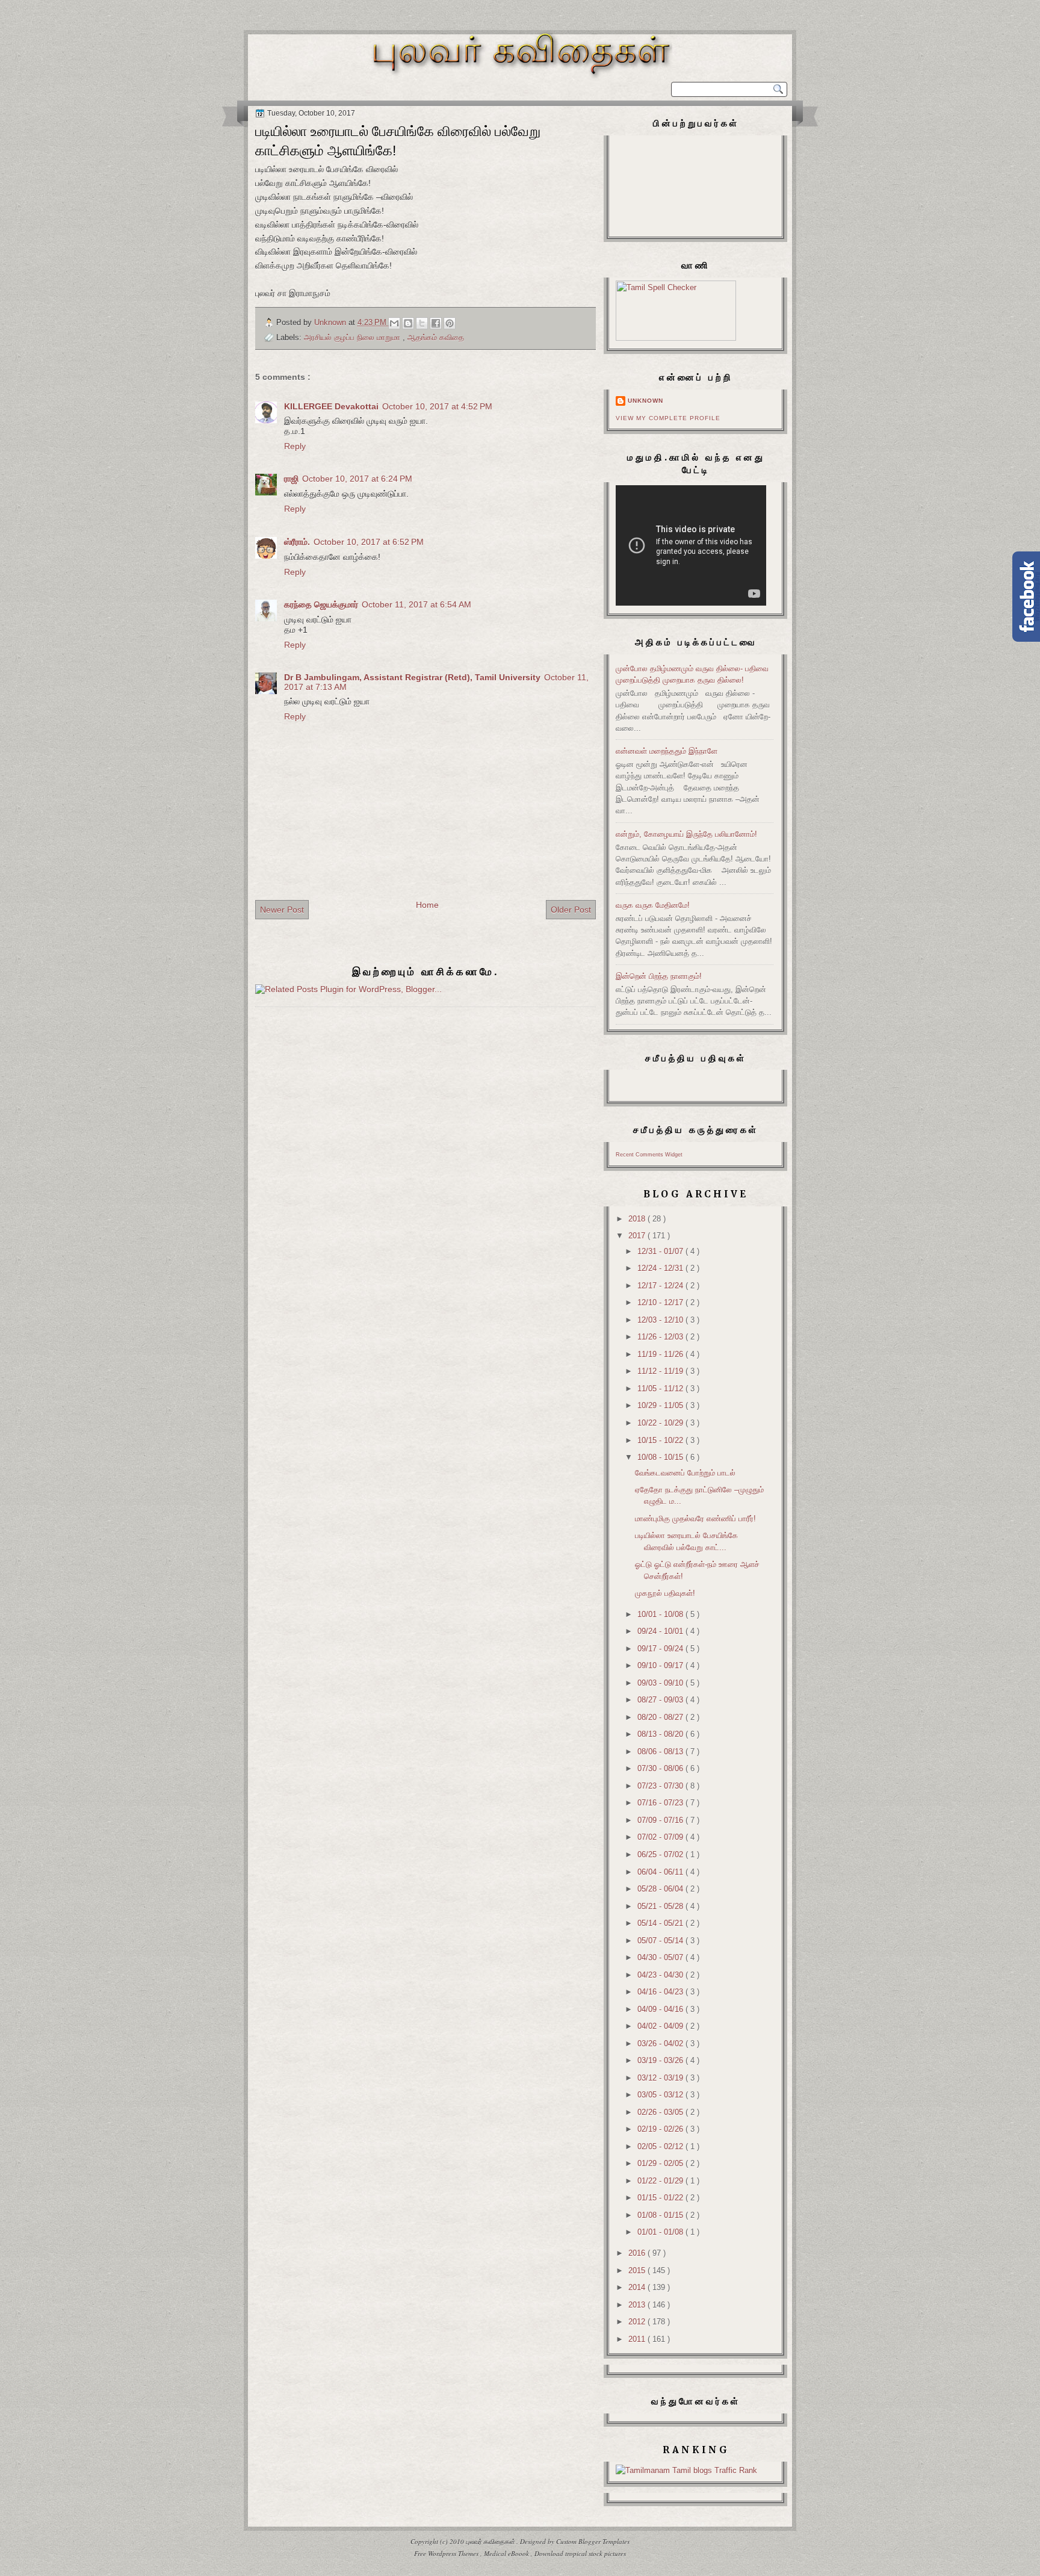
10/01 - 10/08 (661, 1614)
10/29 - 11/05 (661, 1405)
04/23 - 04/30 (661, 1975)
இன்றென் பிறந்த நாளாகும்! (659, 976)
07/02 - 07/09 (661, 1837)
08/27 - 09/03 (661, 1700)
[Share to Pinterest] (450, 323)
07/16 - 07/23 (661, 1803)
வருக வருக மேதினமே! (653, 905)
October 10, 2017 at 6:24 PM (357, 479)
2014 (638, 2287)
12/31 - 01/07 (661, 1251)
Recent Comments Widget (649, 1155)
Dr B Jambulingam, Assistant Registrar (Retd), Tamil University (412, 677)
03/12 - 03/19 (661, 2078)
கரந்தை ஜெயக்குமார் (321, 604)
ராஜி (291, 479)
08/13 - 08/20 (661, 1734)
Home (427, 905)
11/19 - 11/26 (661, 1354)
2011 (638, 2339)
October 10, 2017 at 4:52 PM (437, 406)
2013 (638, 2305)
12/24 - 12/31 (661, 1268)
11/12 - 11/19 (661, 1371)
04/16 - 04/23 (661, 1992)
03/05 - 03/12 (661, 2095)
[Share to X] (422, 323)
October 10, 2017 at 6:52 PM (369, 542)
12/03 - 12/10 (661, 1320)
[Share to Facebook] (436, 323)
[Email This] (394, 323)
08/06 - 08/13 (661, 1752)
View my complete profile (668, 418)
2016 (638, 2253)
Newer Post (282, 910)
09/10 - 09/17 (661, 1665)
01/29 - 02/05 (661, 2163)
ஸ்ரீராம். (297, 542)
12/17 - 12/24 (661, 1286)
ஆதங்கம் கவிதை (436, 337)
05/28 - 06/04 (661, 1889)
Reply (295, 446)
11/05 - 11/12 (661, 1389)
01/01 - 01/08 (661, 2232)
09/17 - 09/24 (661, 1649)
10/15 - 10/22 (661, 1440)
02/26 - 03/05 (661, 2112)
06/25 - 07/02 (661, 1854)
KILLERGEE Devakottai (331, 406)
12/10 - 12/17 (661, 1302)
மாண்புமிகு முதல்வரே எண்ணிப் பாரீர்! (695, 1519)
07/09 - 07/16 (661, 1820)
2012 (638, 2322)
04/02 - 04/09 (661, 2026)
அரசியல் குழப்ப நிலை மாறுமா (353, 337)
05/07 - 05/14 (661, 1941)
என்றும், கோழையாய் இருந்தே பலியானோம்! (686, 834)
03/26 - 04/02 (661, 2044)
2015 (638, 2270)
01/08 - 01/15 (661, 2215)
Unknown (645, 401)
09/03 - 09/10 (661, 1683)
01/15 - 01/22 (661, 2198)
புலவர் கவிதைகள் (491, 2541)
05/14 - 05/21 (661, 1923)
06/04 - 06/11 (661, 1872)
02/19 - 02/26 (661, 2129)
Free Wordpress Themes (447, 2553)
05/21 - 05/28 (661, 1906)
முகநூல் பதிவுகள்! (665, 1593)
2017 (638, 1236)
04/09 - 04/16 (661, 2009)
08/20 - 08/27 (661, 1717)
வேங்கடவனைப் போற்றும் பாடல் (685, 1473)
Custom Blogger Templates (593, 2541)
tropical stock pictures (596, 2553)
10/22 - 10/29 (661, 1423)
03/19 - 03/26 (661, 2060)
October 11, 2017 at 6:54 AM (416, 604)
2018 (638, 1219)
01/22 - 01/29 (661, 2181)
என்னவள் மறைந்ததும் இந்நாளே (667, 751)
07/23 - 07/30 (661, 1786)
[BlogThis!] (408, 323)
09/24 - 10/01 (661, 1631)
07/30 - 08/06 (661, 1768)
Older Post (571, 910)
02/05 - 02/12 (661, 2146)
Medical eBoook (507, 2553)
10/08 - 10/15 (661, 1457)
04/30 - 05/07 (661, 1957)
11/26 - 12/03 (661, 1337)
